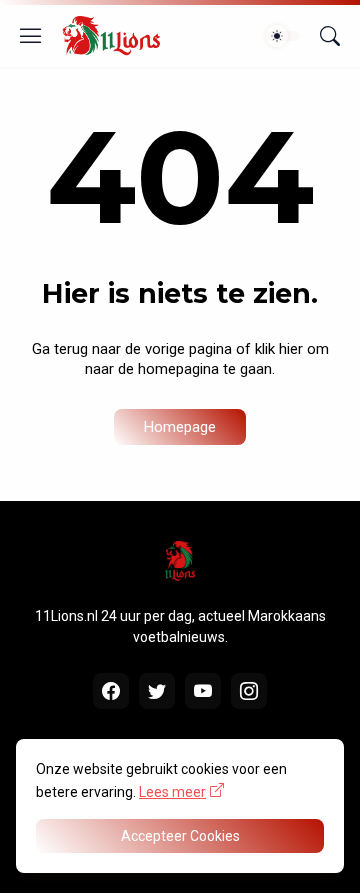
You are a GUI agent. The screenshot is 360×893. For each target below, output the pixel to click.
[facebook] (111, 691)
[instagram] (249, 691)
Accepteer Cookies (180, 836)
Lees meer (172, 792)
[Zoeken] (330, 36)
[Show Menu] (31, 36)
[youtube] (203, 691)
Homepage (180, 427)
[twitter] (157, 691)
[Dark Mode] (283, 36)
